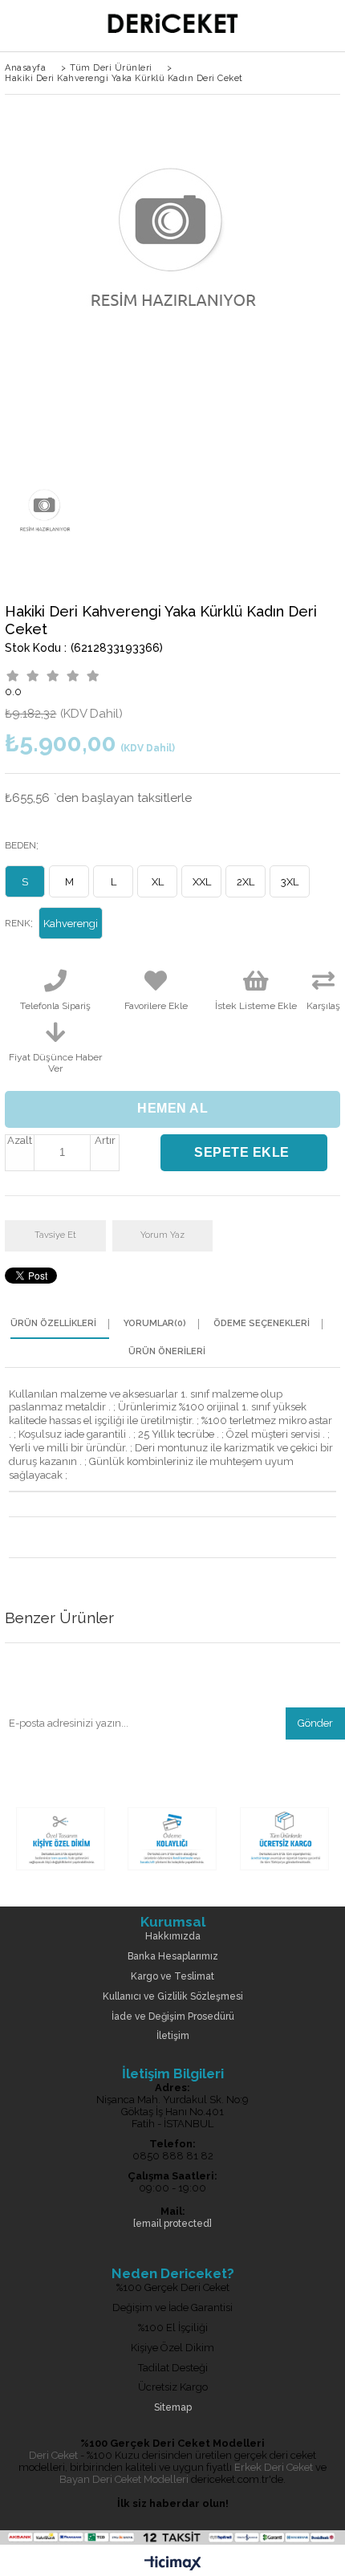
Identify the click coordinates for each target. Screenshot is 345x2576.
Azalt (20, 1140)
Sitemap (173, 2408)
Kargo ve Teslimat (172, 1977)
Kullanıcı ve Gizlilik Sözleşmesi (173, 1997)
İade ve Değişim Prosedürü (173, 2017)
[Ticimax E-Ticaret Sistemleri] (173, 2564)
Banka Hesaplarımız (173, 1957)
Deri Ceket (53, 2455)
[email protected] (172, 2224)
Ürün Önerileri (167, 1352)
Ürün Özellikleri (53, 1324)
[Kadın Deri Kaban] (172, 1872)
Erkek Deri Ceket (274, 2467)
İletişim (173, 2036)
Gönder (315, 1723)
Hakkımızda (173, 1937)
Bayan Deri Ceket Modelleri (124, 2479)
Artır (105, 1140)
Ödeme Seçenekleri (262, 1324)
